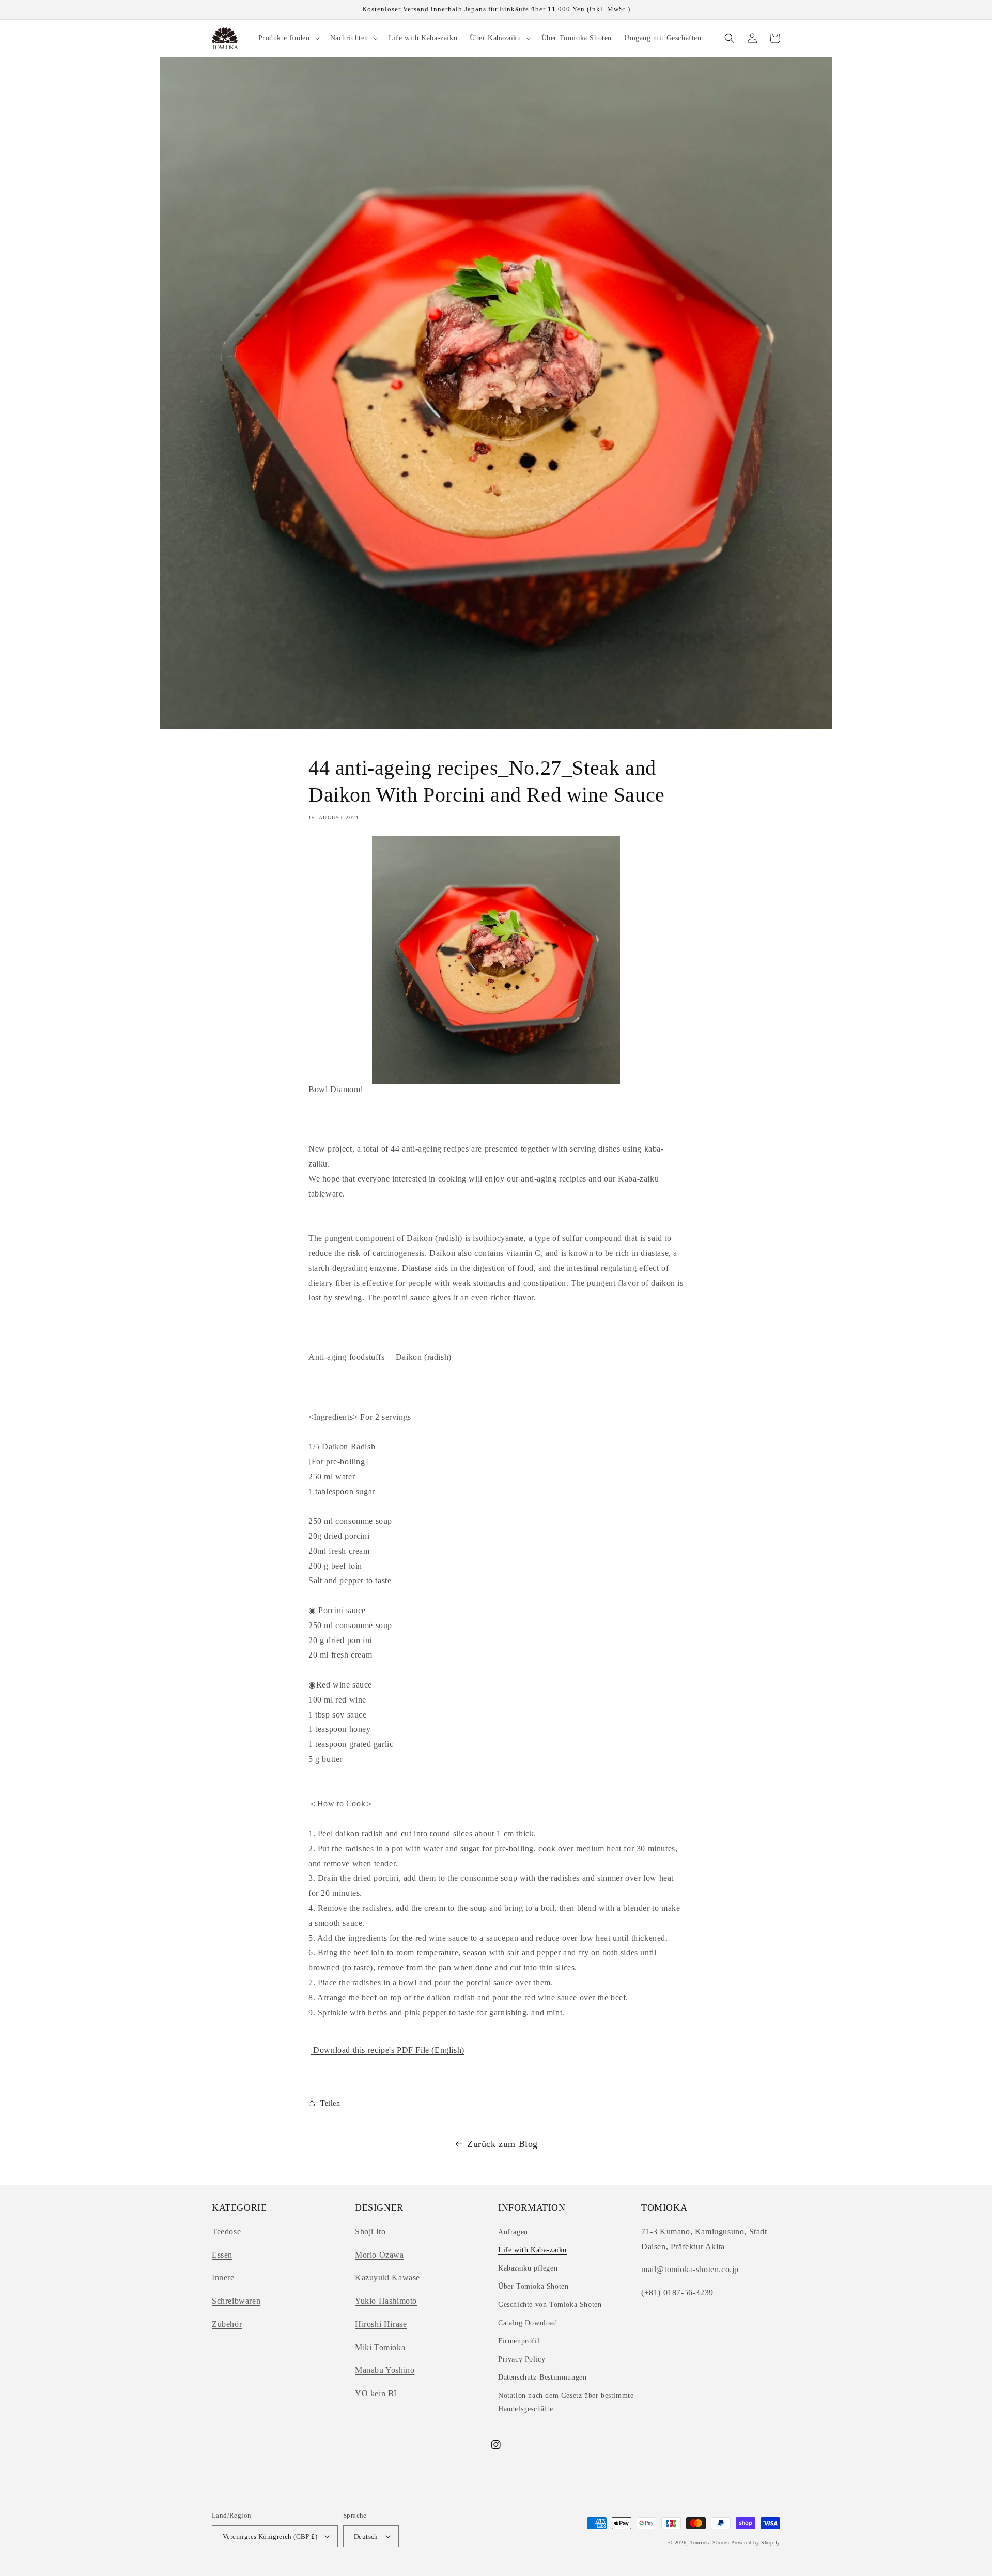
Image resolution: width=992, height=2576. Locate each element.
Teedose (226, 2232)
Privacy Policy (522, 2359)
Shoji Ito (370, 2232)
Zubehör (227, 2324)
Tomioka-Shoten (710, 2543)
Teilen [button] (330, 2103)
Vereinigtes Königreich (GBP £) (270, 2536)
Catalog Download (528, 2323)
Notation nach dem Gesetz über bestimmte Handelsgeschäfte (566, 2402)
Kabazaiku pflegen (528, 2268)
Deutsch (366, 2536)
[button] (288, 38)
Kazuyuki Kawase (388, 2278)
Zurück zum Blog (502, 2144)
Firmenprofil (519, 2341)
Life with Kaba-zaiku (532, 2250)
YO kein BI (376, 2393)
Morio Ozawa (379, 2255)
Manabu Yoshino (385, 2370)
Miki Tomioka (380, 2347)
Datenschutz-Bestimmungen (542, 2377)
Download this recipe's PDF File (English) (388, 2050)
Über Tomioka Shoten (533, 2286)
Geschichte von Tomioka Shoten (550, 2304)
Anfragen (513, 2232)
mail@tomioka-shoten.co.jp (690, 2269)
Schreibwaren (236, 2301)
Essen (222, 2255)
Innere (223, 2278)
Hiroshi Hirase (381, 2324)
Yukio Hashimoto (386, 2301)
